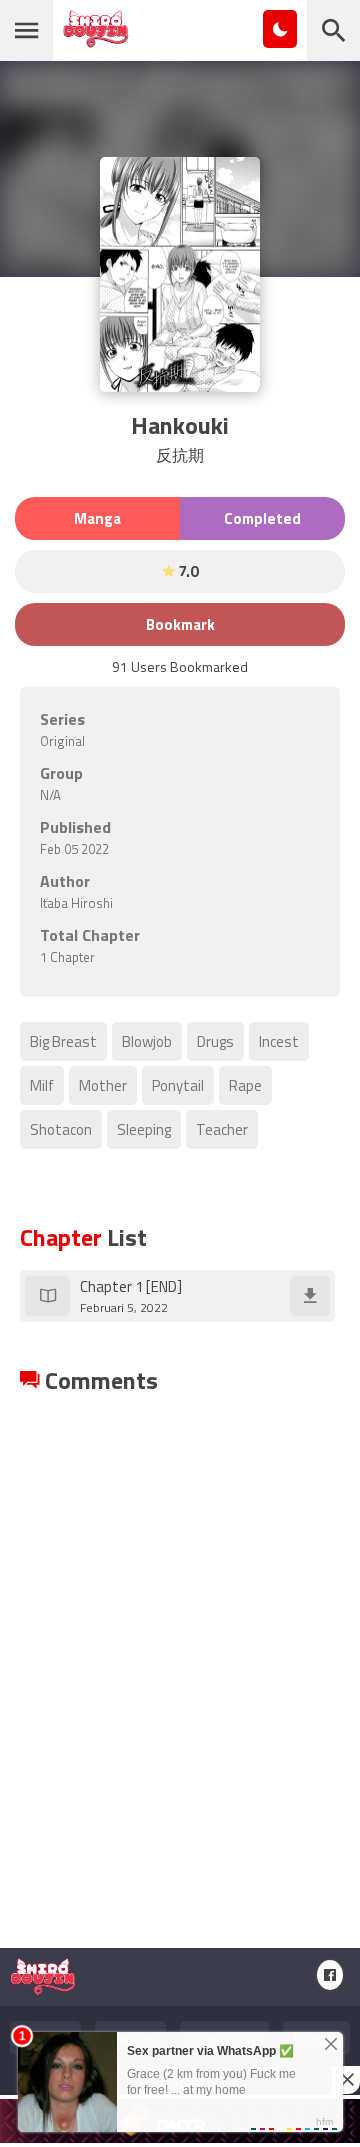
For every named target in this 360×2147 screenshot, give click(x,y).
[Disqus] (180, 1648)
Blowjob (147, 1041)
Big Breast (63, 1041)
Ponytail (178, 1085)
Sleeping (144, 1129)
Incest (279, 1041)
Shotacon (61, 1129)
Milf (42, 1085)
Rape (245, 1085)
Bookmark (180, 624)
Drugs (215, 1041)
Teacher (222, 1129)
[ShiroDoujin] (96, 37)
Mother (103, 1085)
